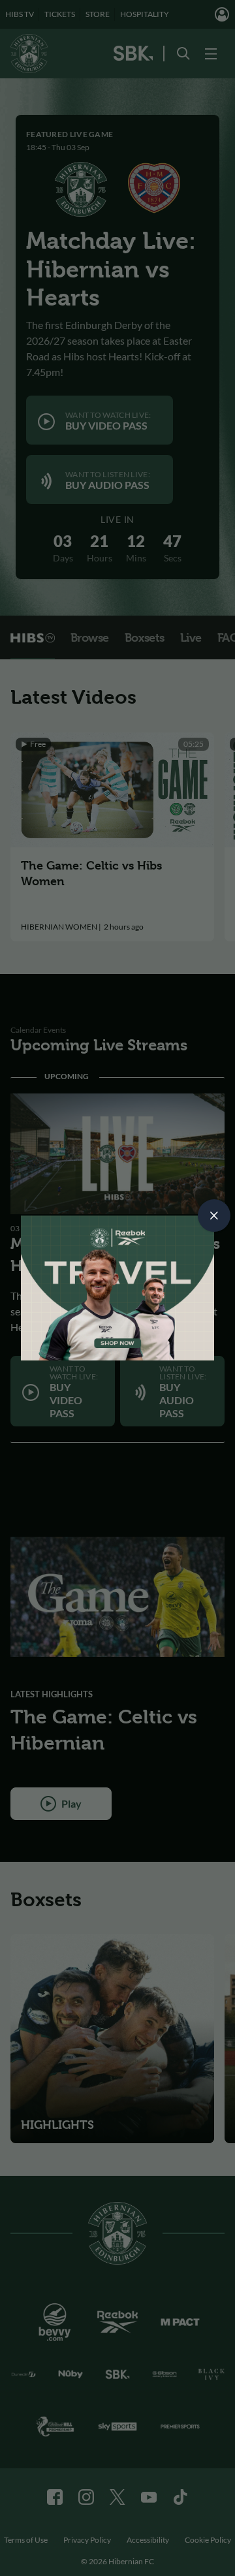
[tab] (214, 1216)
